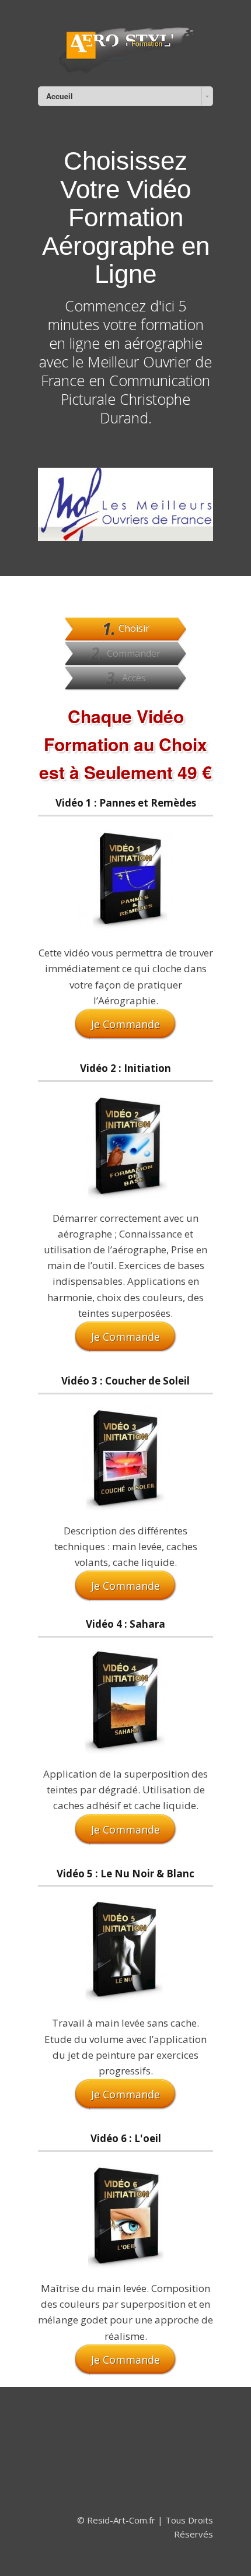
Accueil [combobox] (60, 96)
